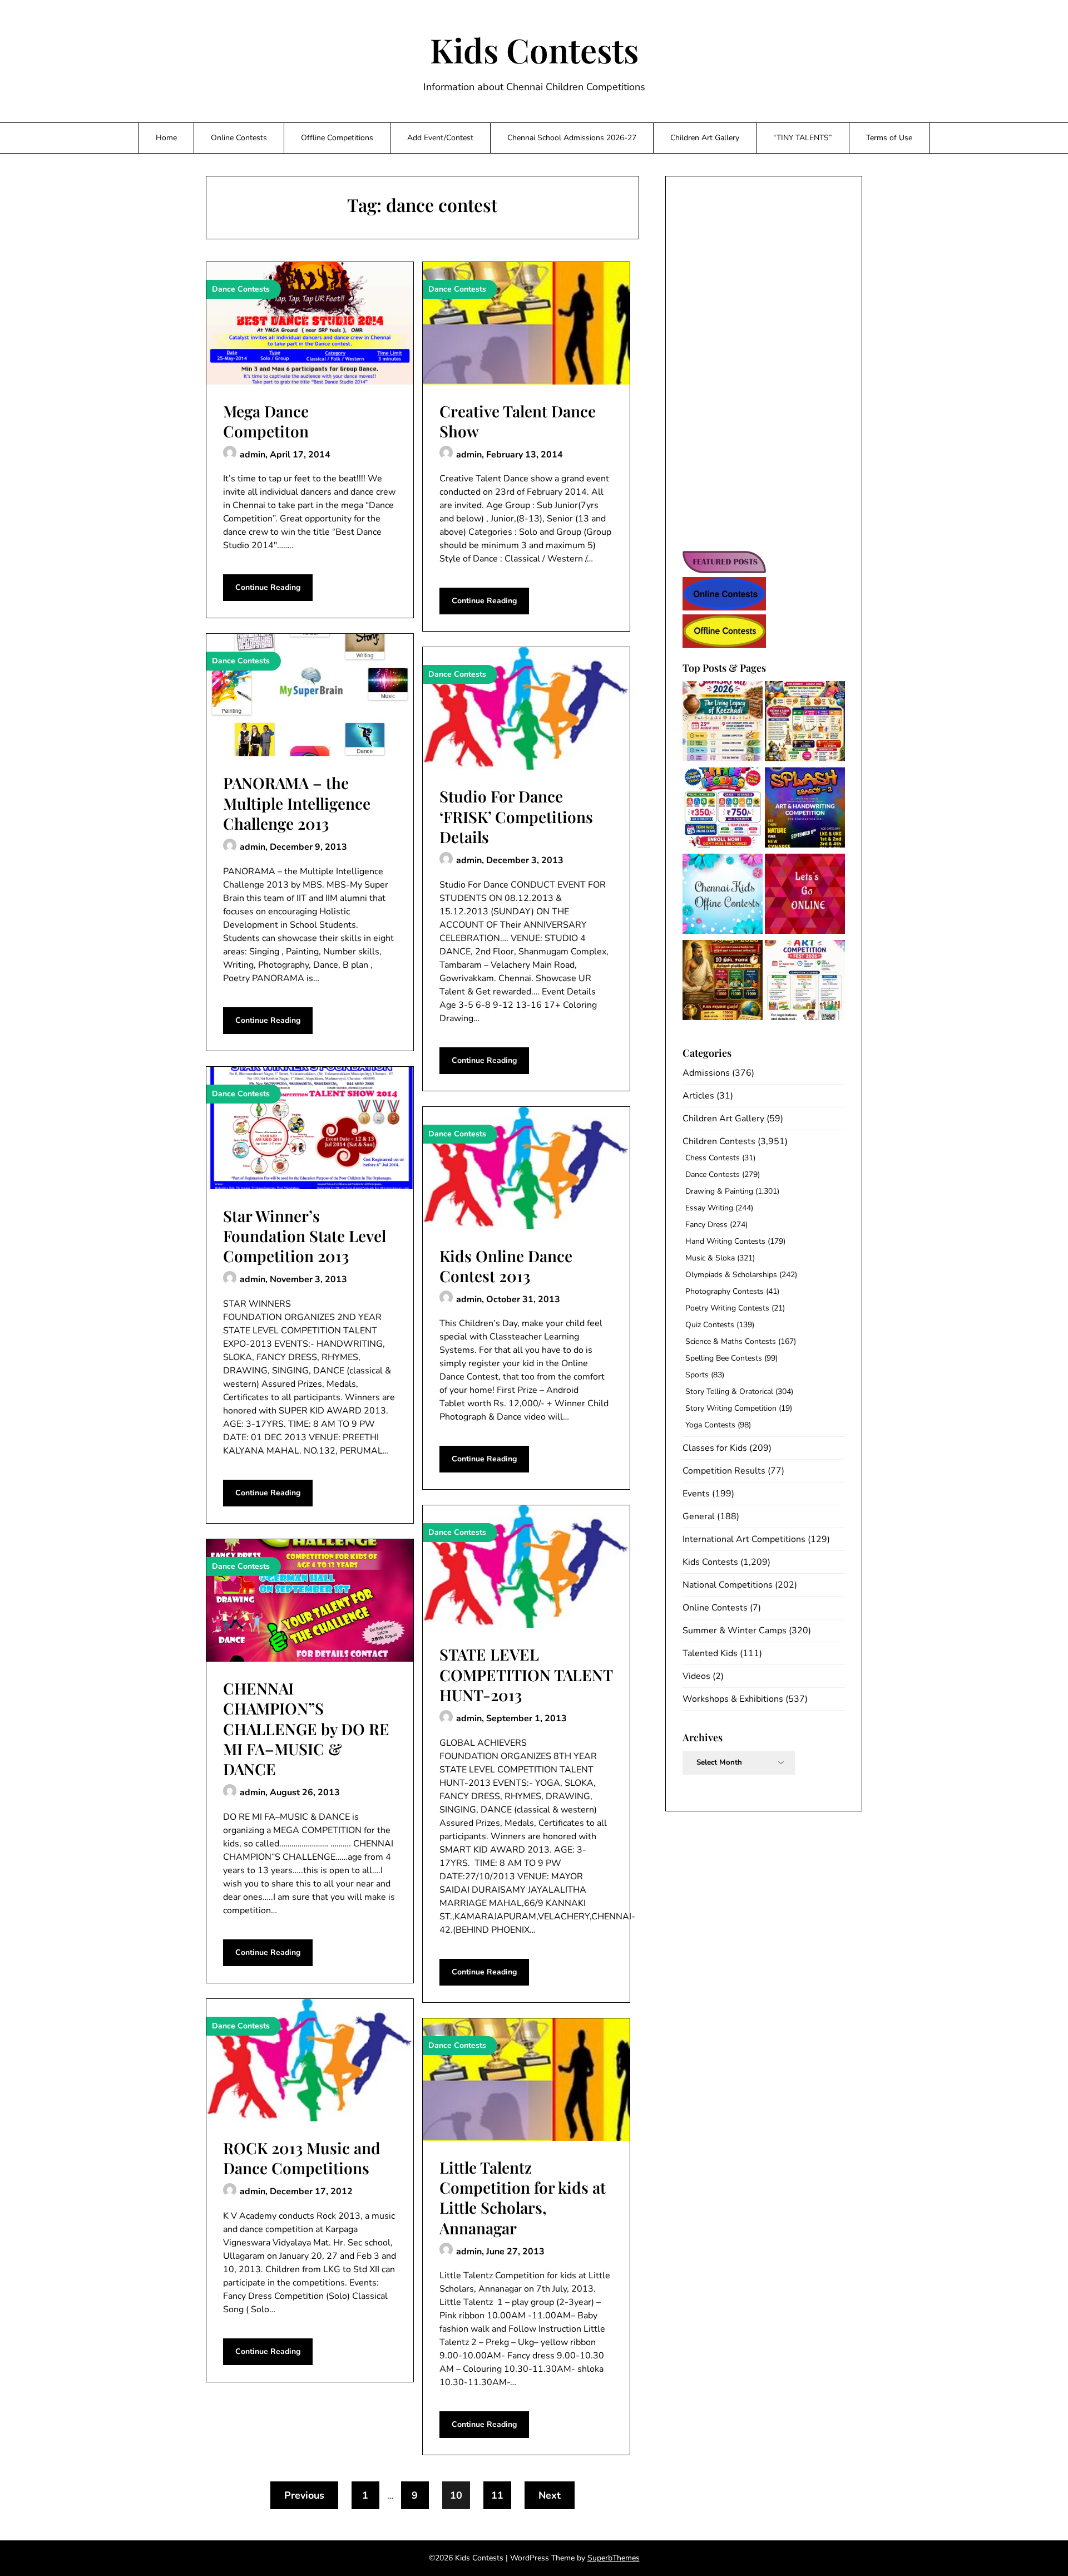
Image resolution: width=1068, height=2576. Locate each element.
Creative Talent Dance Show (518, 421)
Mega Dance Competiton (266, 421)
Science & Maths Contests (731, 1341)
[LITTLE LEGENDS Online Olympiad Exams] (723, 809)
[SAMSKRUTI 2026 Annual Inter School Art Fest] (723, 723)
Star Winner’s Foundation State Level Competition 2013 (305, 1236)
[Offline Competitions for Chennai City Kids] (723, 896)
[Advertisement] (764, 365)
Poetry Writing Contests (727, 1308)
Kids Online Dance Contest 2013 (506, 1266)
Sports (697, 1375)
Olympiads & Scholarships (731, 1275)
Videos (696, 1676)
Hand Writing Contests (725, 1241)
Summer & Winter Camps (735, 1631)
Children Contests (719, 1141)
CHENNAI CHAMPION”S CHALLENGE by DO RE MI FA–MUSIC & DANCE (306, 1729)
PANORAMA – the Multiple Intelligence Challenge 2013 (297, 803)
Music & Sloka (710, 1258)
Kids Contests (534, 50)
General (699, 1516)
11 (497, 2495)
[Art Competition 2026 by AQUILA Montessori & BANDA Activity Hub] (805, 982)
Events (696, 1494)
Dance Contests (713, 1174)
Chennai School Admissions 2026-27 (572, 138)
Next (550, 2495)
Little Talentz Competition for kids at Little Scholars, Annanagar (523, 2198)
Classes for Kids (715, 1448)
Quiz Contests (710, 1325)
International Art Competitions (744, 1539)
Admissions (706, 1073)
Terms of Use (889, 138)
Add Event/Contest (440, 138)
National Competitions (728, 1585)
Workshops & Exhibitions (733, 1699)
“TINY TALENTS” (803, 138)
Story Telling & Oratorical (729, 1392)
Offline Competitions (337, 138)
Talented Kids (710, 1653)
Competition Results (724, 1471)
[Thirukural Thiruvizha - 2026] (723, 982)
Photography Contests (725, 1291)
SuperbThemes (614, 2558)
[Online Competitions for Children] (805, 896)
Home (166, 138)
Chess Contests (713, 1158)
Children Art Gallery (705, 138)
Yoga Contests (710, 1425)
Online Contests (239, 138)
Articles (698, 1096)
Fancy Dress (706, 1225)
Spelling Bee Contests (724, 1358)
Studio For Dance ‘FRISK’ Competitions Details (516, 816)
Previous (304, 2495)
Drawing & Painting (719, 1191)
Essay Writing (709, 1208)
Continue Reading (268, 587)
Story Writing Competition (731, 1408)
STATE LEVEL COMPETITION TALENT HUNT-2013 (526, 1674)
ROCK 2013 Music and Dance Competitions (302, 2158)
